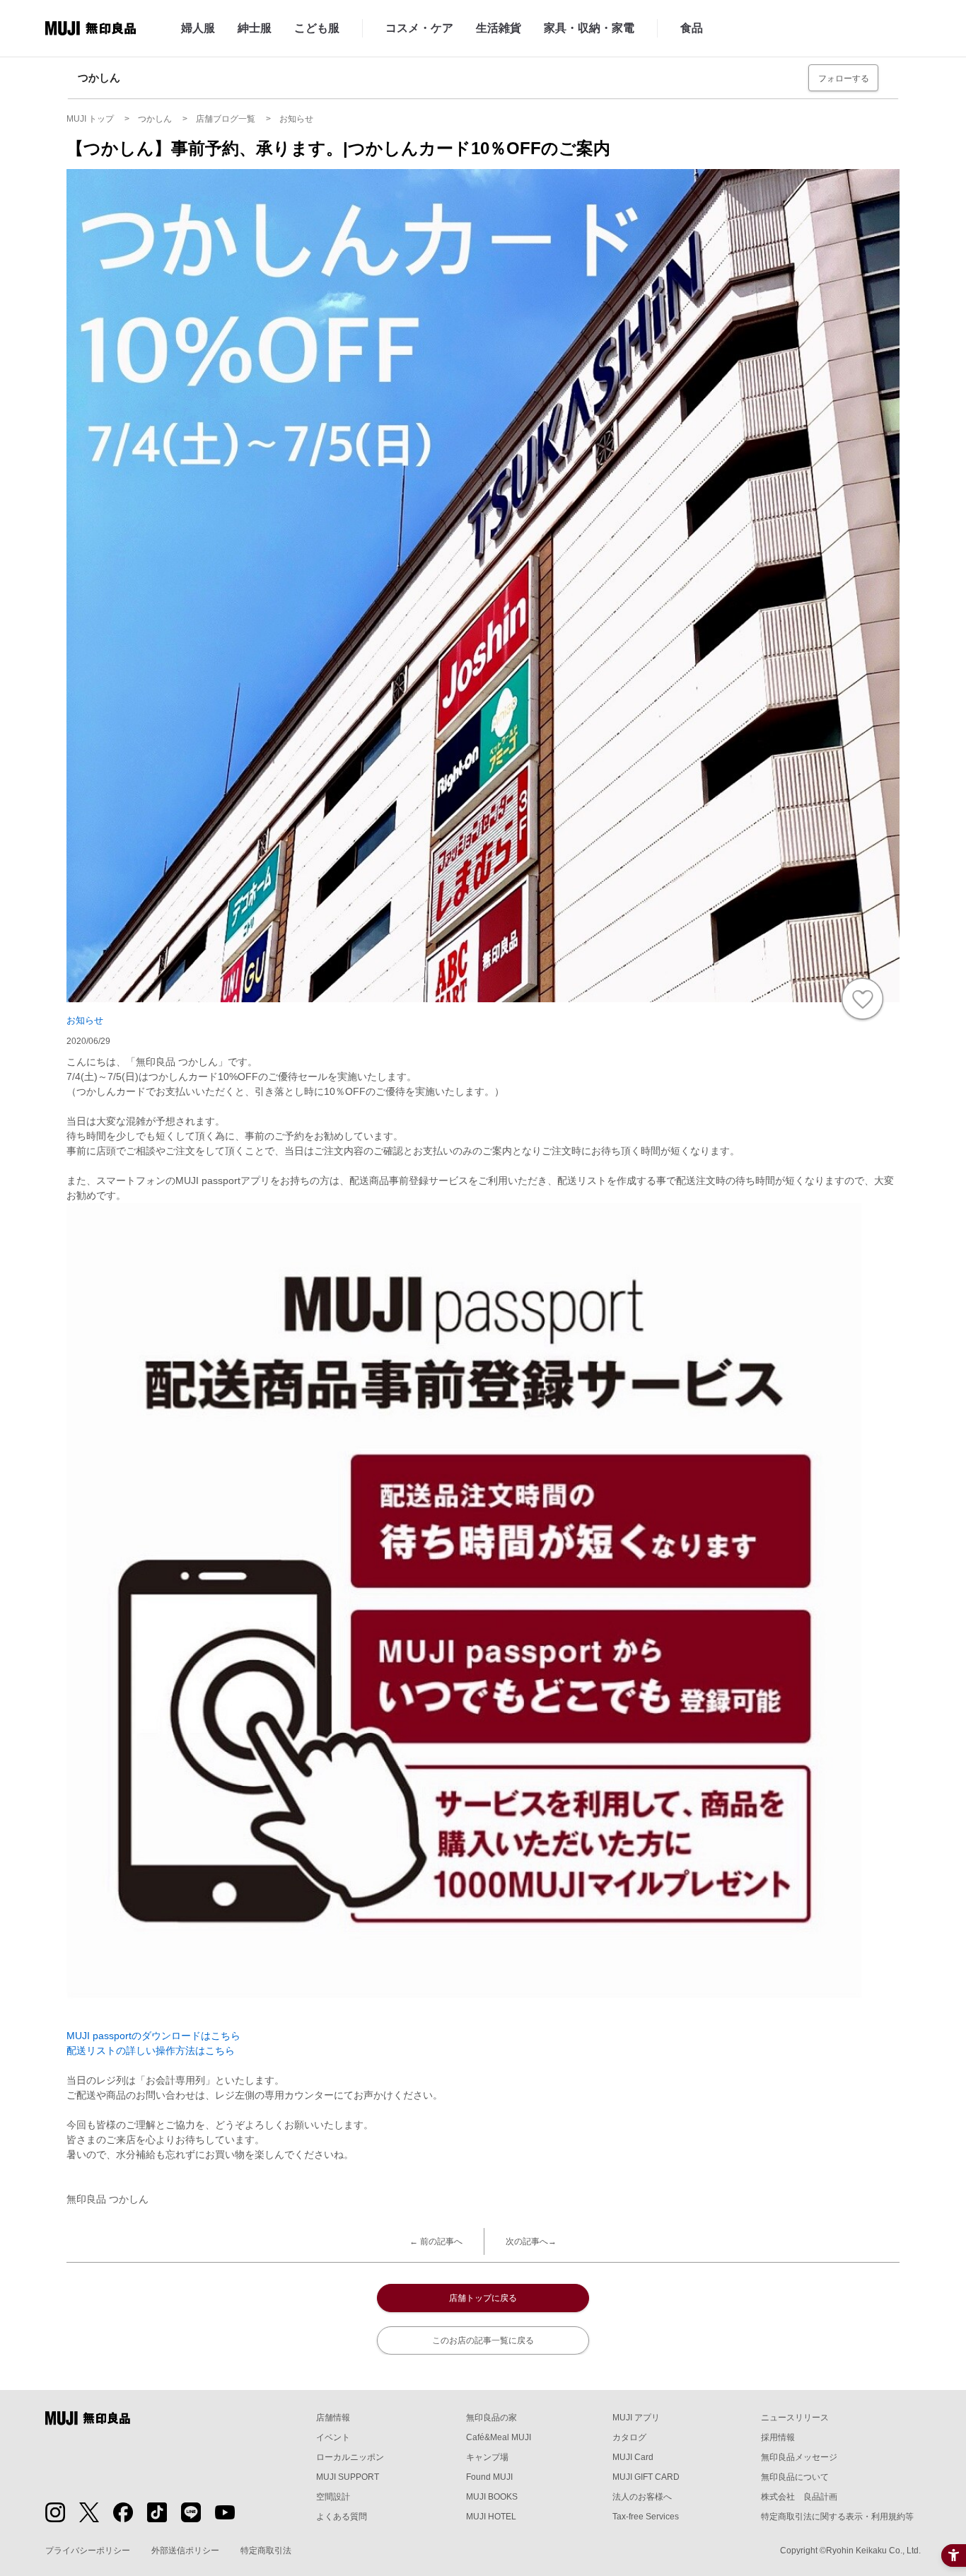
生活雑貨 (499, 28)
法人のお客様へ (642, 2497)
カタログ (629, 2437)
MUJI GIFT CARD (646, 2477)
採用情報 (778, 2437)
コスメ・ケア (419, 28)
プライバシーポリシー (88, 2551)
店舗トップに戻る (483, 2298)
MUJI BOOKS (492, 2497)
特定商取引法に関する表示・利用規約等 (837, 2517)
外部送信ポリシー (185, 2551)
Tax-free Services (646, 2517)
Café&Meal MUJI (499, 2437)
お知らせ (85, 1020)
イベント (333, 2437)
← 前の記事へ (436, 2241)
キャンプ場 (487, 2457)
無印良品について (795, 2477)
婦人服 (198, 28)
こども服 (317, 28)
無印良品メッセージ (799, 2457)
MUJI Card (633, 2457)
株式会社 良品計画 (799, 2497)
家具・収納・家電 (589, 28)
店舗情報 (333, 2418)
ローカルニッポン (350, 2457)
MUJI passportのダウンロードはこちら (153, 2036)
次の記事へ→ (531, 2241)
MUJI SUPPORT (348, 2477)
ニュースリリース (795, 2418)
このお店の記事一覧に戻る (483, 2340)
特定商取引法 (266, 2551)
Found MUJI (489, 2477)
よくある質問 (342, 2517)
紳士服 (255, 28)
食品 (692, 28)
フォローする (844, 79)
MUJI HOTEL (491, 2517)
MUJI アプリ (636, 2418)
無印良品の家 (491, 2418)
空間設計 (333, 2497)
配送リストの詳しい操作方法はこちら (151, 2050)
